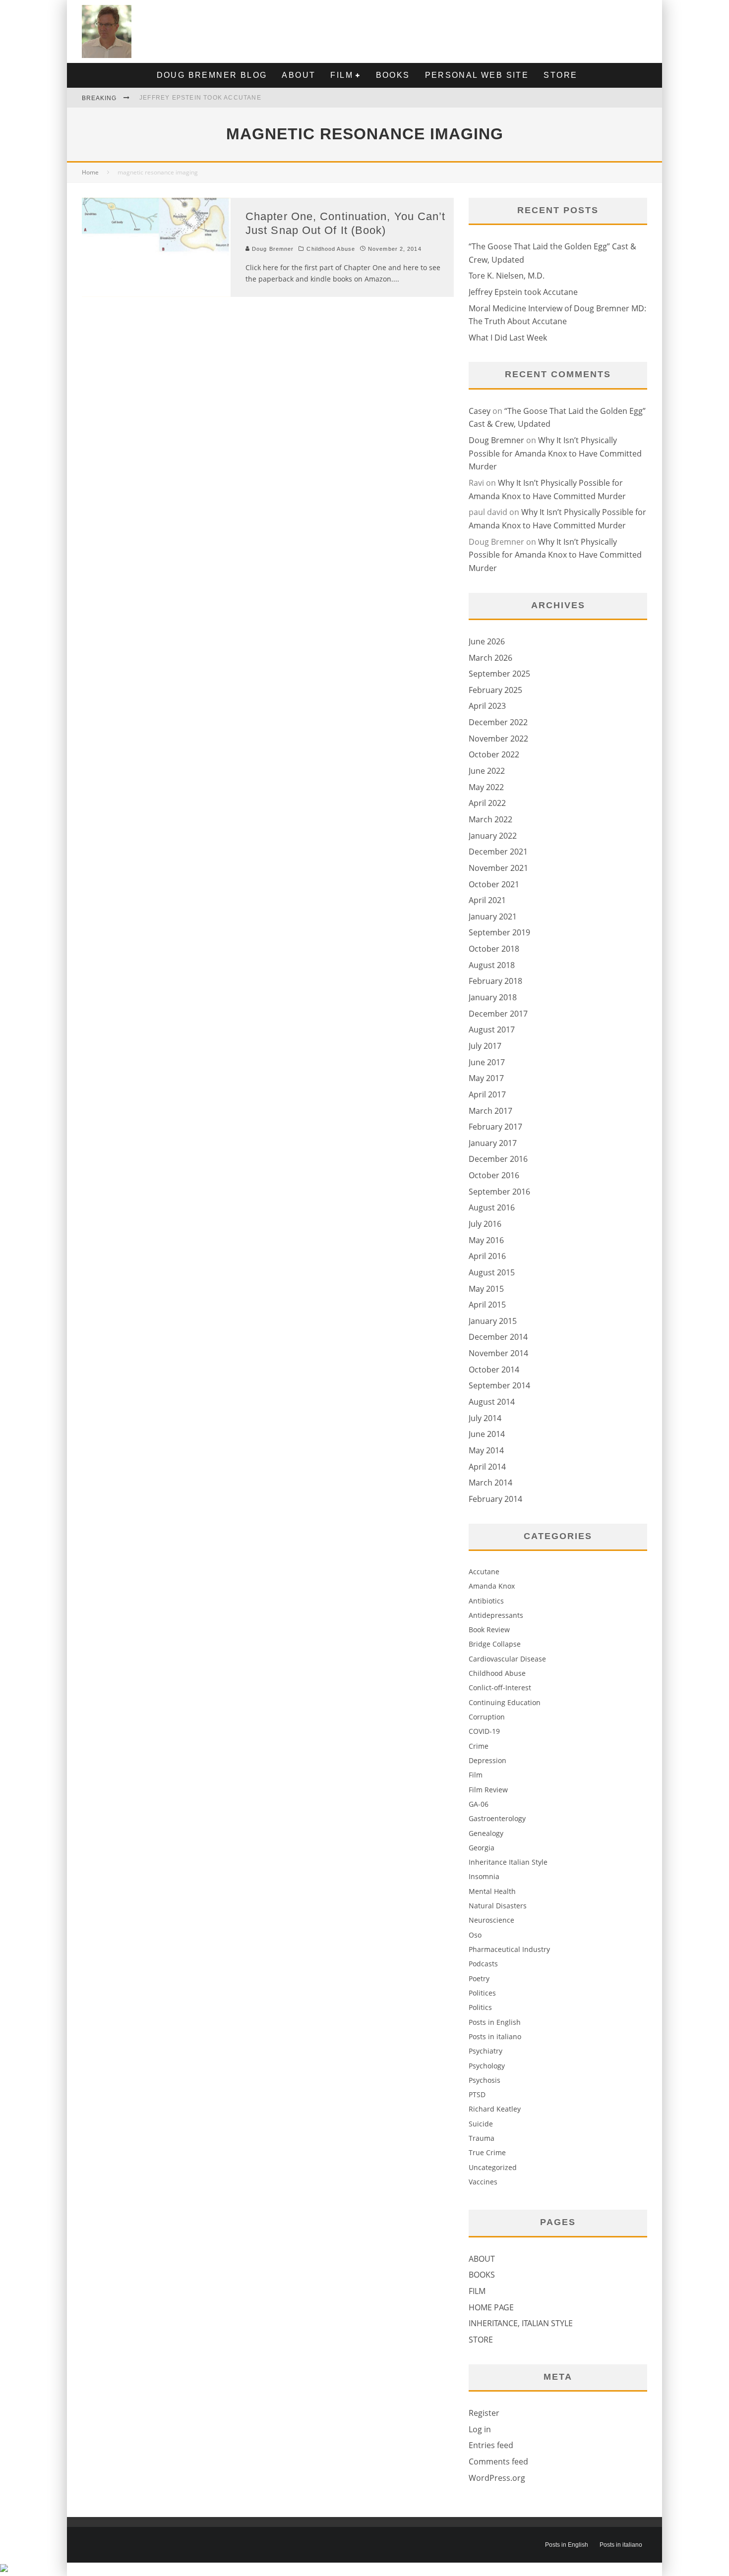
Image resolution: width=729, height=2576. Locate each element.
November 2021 (498, 868)
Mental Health (492, 1891)
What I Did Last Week (508, 338)
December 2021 (498, 852)
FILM (342, 75)
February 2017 (495, 1127)
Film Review (488, 1790)
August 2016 (492, 1207)
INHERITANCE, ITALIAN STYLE (521, 2323)
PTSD (477, 2094)
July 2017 (485, 1046)
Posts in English (495, 2022)
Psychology (487, 2066)
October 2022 (494, 754)
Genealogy (486, 1833)
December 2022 (498, 722)
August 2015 (492, 1272)
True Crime (487, 2152)
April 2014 (487, 1467)
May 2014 (486, 1450)
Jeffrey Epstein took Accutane (200, 98)
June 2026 (487, 641)
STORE (560, 75)
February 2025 (495, 690)
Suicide (481, 2124)
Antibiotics (486, 1601)
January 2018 (493, 997)
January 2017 (493, 1143)
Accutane (484, 1572)
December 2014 (498, 1337)
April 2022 (487, 803)
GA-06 (479, 1804)
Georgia (482, 1848)
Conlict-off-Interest (500, 1688)
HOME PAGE (491, 2307)
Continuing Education (505, 1702)
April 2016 (487, 1256)
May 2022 (486, 787)
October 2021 (494, 884)
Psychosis (485, 2080)
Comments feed (498, 2462)
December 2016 (498, 1159)
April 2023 (487, 706)
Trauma (482, 2138)
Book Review (489, 1630)
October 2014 (494, 1370)
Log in (480, 2429)
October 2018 (494, 949)
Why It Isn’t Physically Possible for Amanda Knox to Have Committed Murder (555, 453)
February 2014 (495, 1499)
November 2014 (498, 1353)
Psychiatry (486, 2051)
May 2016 (486, 1240)
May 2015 (486, 1289)
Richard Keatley (495, 2109)
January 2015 (493, 1321)
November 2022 (498, 739)
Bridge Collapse (495, 1644)
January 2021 (493, 916)
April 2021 (487, 900)
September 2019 (499, 932)
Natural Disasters (498, 1906)
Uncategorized (493, 2167)
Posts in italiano (495, 2036)
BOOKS (393, 75)
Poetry (479, 1978)
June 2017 (487, 1062)
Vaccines (483, 2182)
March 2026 (490, 658)
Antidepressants (496, 1615)
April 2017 (487, 1094)
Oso (475, 1935)
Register (484, 2413)
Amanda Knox (492, 1586)
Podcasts (483, 1964)
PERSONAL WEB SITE (477, 75)
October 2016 (494, 1175)
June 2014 (487, 1434)
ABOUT (299, 75)
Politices (482, 1993)
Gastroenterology (497, 1818)
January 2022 (493, 836)
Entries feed (491, 2445)
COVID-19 (484, 1731)
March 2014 (490, 1483)
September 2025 (499, 674)
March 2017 (490, 1111)
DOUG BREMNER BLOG (212, 75)
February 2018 (495, 981)
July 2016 (485, 1224)
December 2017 (498, 1014)
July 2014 (485, 1418)
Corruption (487, 1717)
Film (476, 1775)
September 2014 (499, 1385)
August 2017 (492, 1030)
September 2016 (499, 1192)
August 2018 (492, 965)
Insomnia (484, 1876)
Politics (480, 2007)
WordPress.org (497, 2478)
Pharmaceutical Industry (509, 1949)
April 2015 (487, 1305)
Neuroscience (491, 1920)
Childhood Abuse (331, 249)
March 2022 (490, 819)
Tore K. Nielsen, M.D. (507, 276)
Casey (480, 411)
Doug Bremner (272, 249)
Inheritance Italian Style (508, 1862)
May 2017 (486, 1078)
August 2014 (492, 1402)
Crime (479, 1746)
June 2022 (487, 771)
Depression (487, 1760)
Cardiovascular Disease (507, 1659)
